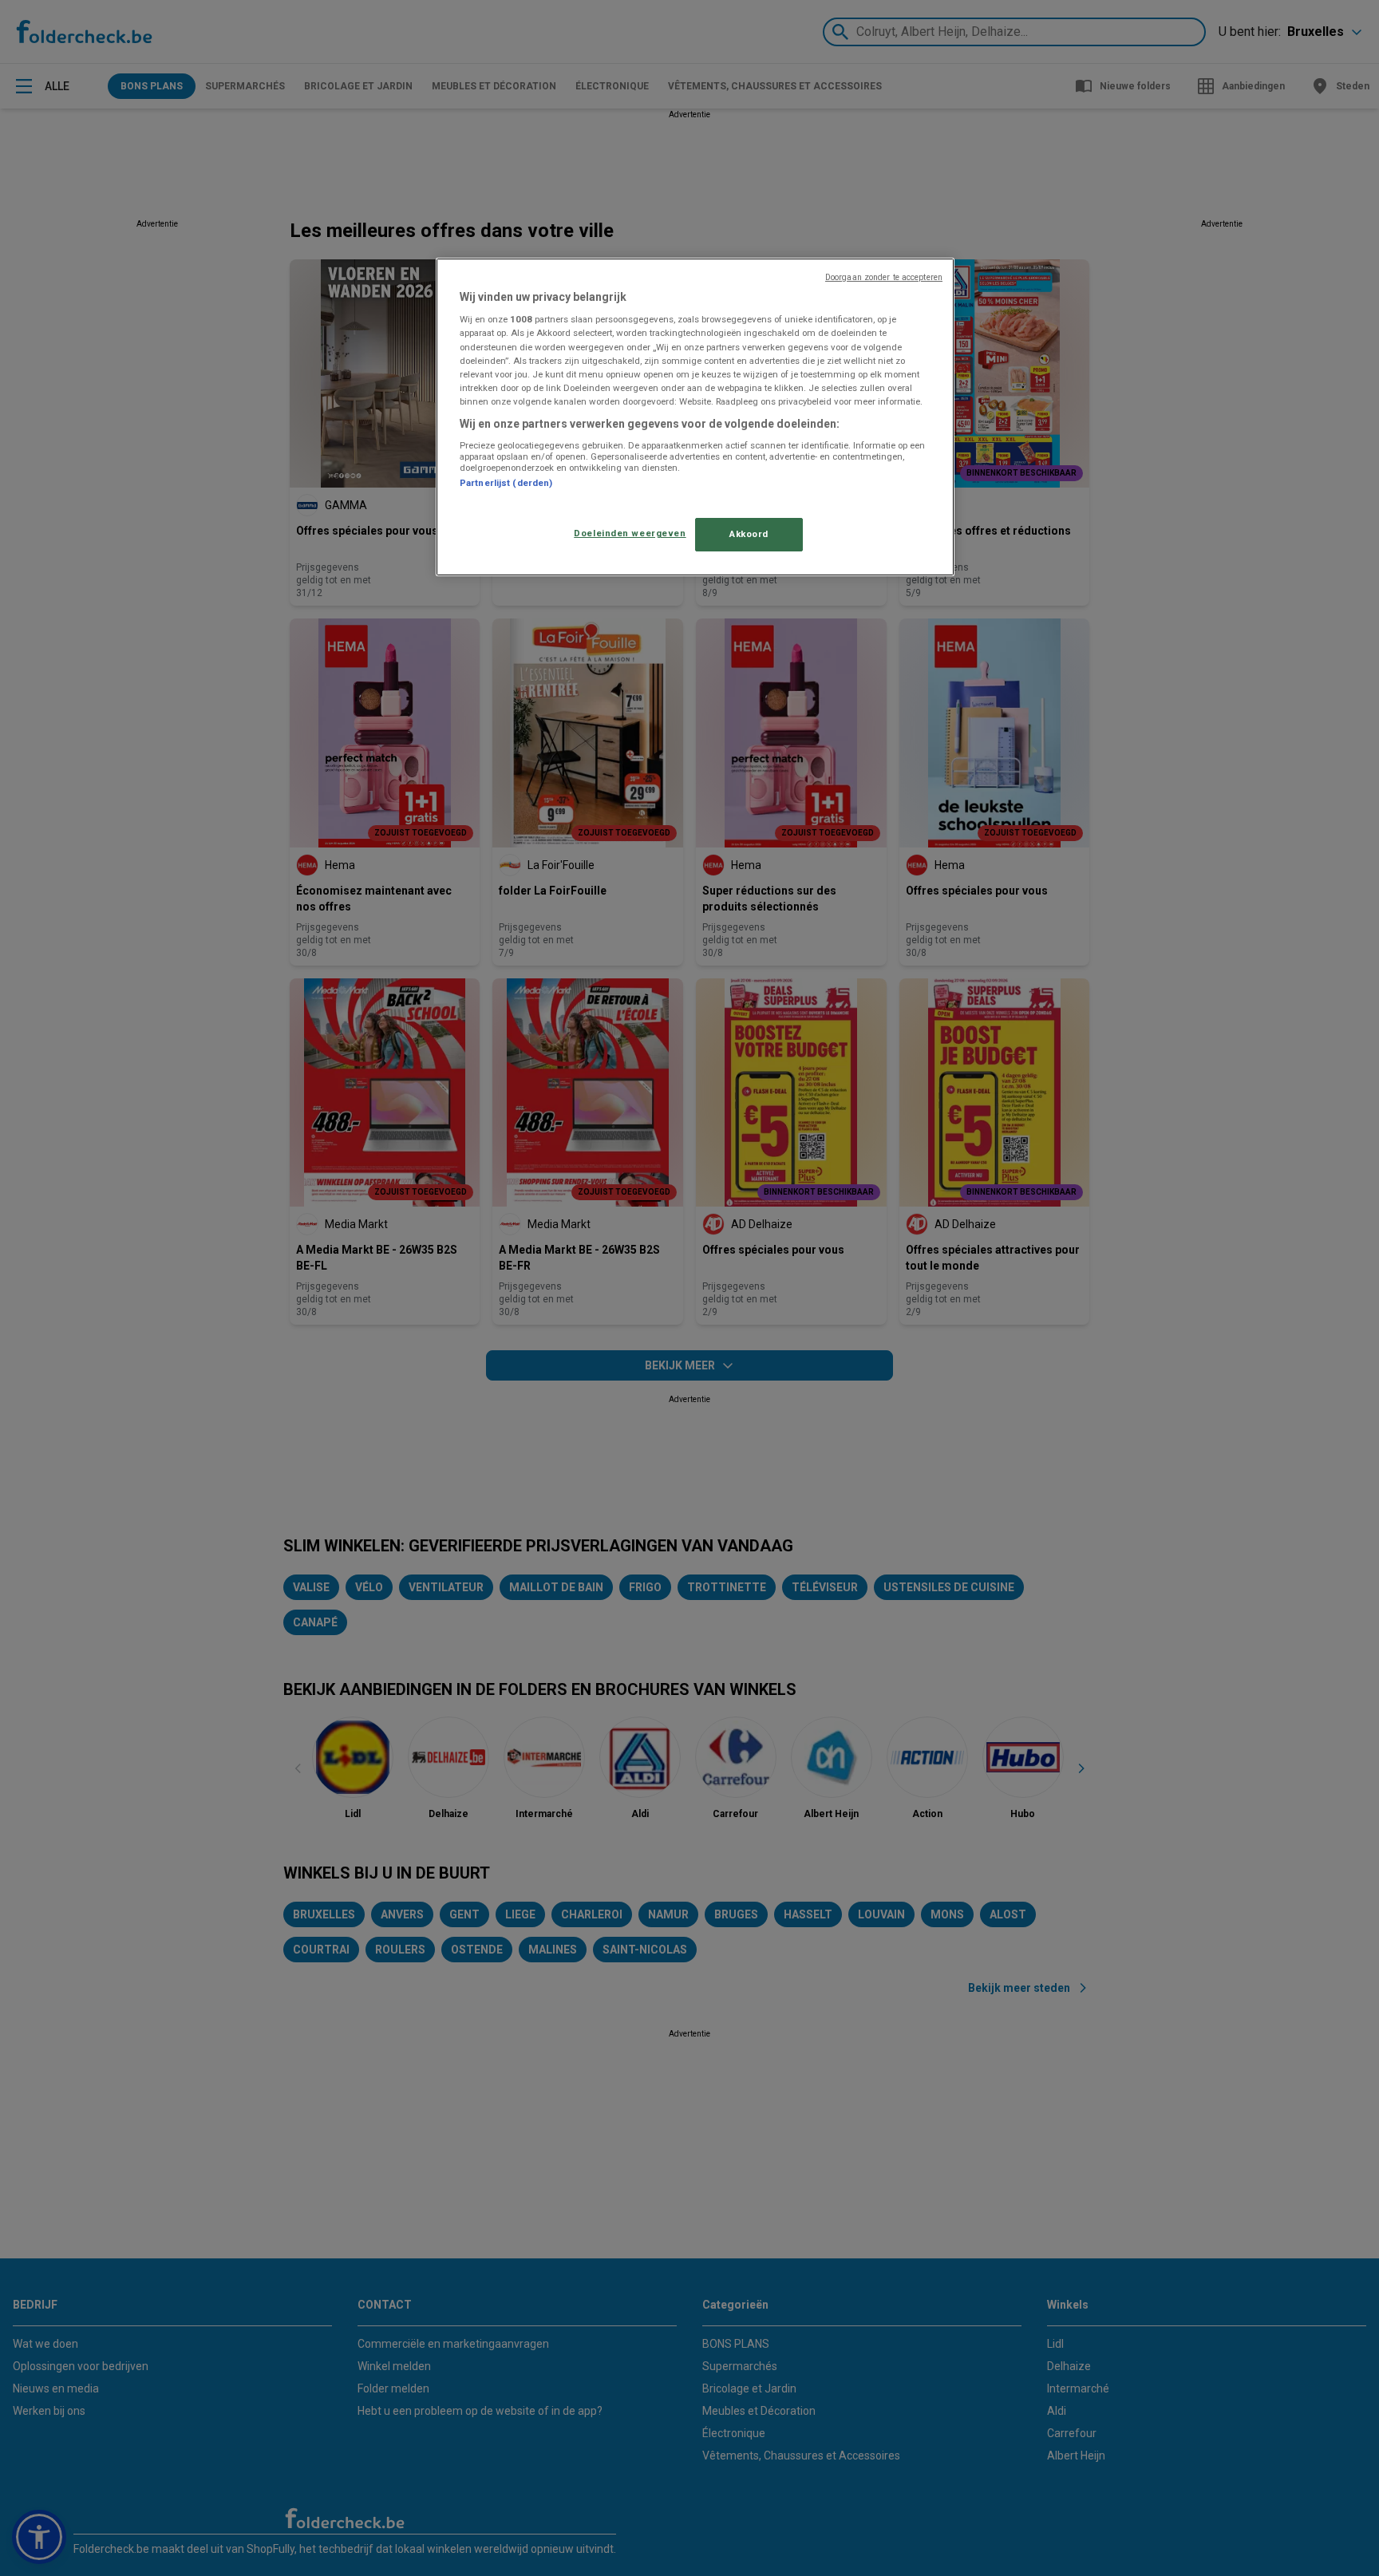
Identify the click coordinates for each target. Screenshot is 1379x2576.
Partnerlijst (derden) (506, 483)
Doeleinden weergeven (630, 533)
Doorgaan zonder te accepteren (884, 277)
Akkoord (749, 534)
